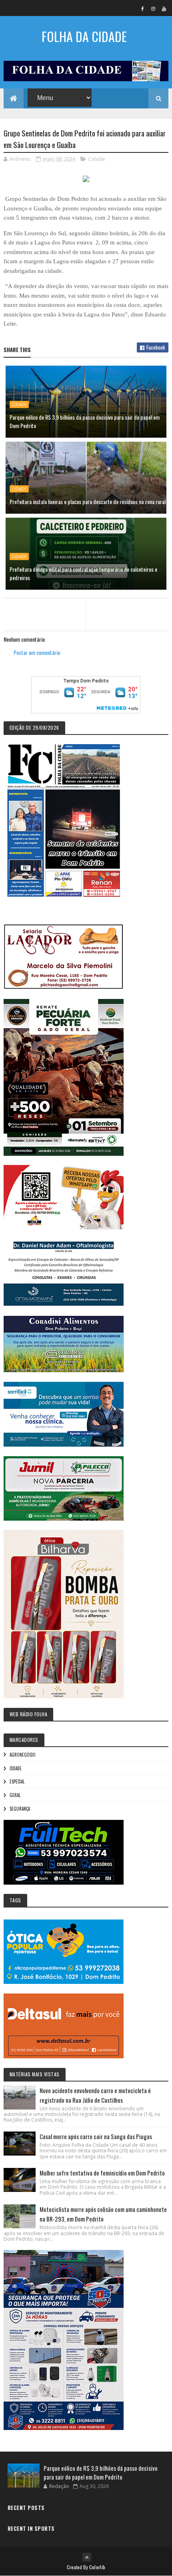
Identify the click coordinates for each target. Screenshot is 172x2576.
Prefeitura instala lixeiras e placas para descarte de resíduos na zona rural (88, 501)
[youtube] (164, 8)
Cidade (97, 159)
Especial (17, 1781)
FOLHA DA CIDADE (84, 36)
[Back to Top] (87, 2557)
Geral (15, 1795)
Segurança (20, 1809)
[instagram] (153, 8)
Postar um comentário (37, 652)
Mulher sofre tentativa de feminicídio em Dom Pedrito (102, 2173)
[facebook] (142, 8)
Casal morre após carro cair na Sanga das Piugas (96, 2136)
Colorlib (97, 2567)
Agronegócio (23, 1755)
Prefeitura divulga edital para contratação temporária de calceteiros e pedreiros (83, 573)
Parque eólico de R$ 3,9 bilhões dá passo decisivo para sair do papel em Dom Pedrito (85, 421)
